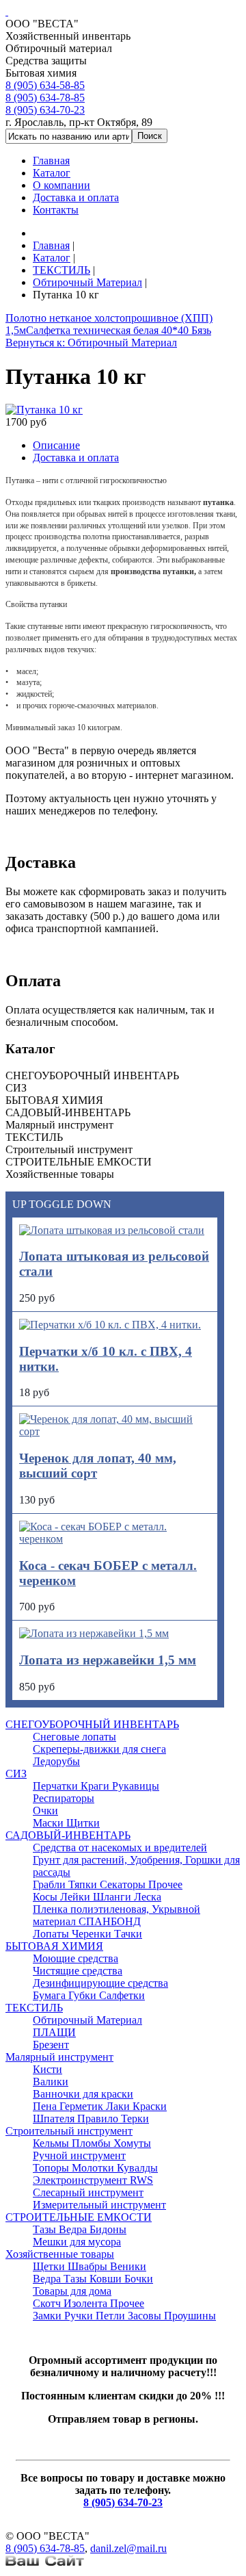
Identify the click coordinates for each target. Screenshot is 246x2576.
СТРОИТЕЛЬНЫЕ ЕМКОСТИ (79, 2217)
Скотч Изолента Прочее (88, 2303)
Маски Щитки (66, 1823)
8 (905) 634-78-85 (45, 98)
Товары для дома (72, 2291)
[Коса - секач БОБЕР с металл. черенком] (115, 1539)
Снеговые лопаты (74, 1737)
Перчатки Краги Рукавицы (96, 1786)
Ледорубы (56, 1761)
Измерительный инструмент (99, 2205)
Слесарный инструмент (88, 2192)
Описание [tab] (56, 445)
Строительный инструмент (69, 2131)
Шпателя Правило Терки (91, 2118)
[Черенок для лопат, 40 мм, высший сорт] (115, 1431)
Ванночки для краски (83, 2094)
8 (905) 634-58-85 (45, 85)
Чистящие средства (78, 1971)
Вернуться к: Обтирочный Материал (91, 343)
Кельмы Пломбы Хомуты (92, 2143)
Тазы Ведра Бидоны (80, 2229)
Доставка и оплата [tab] (76, 458)
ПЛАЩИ (54, 2032)
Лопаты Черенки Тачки (87, 1934)
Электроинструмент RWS (93, 2180)
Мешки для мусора (77, 2242)
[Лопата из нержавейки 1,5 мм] (94, 1633)
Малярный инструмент (59, 2057)
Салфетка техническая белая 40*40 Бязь (119, 330)
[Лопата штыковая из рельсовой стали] (112, 1230)
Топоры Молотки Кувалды (95, 2168)
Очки (45, 1811)
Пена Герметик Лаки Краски (100, 2106)
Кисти (47, 2069)
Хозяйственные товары (60, 2254)
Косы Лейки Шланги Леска (97, 1897)
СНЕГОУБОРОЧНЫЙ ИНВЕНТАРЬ (92, 1724)
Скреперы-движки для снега (99, 1749)
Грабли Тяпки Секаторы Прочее (108, 1884)
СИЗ (16, 1774)
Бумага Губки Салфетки (89, 1995)
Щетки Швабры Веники (90, 2266)
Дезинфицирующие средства (100, 1983)
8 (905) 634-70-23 (45, 110)
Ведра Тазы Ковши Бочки (93, 2279)
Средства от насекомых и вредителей (120, 1847)
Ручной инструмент (79, 2155)
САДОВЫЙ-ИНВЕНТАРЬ (68, 1835)
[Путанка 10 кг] (44, 410)
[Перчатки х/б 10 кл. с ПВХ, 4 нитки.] (110, 1325)
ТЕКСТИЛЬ (34, 2008)
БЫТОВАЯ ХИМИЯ (54, 1946)
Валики (51, 2082)
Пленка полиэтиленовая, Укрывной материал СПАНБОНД (117, 1915)
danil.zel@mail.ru (128, 2548)
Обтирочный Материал (87, 2020)
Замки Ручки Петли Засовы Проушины (124, 2316)
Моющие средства (76, 1958)
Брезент (51, 2045)
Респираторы (64, 1798)
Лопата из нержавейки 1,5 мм (108, 1660)
